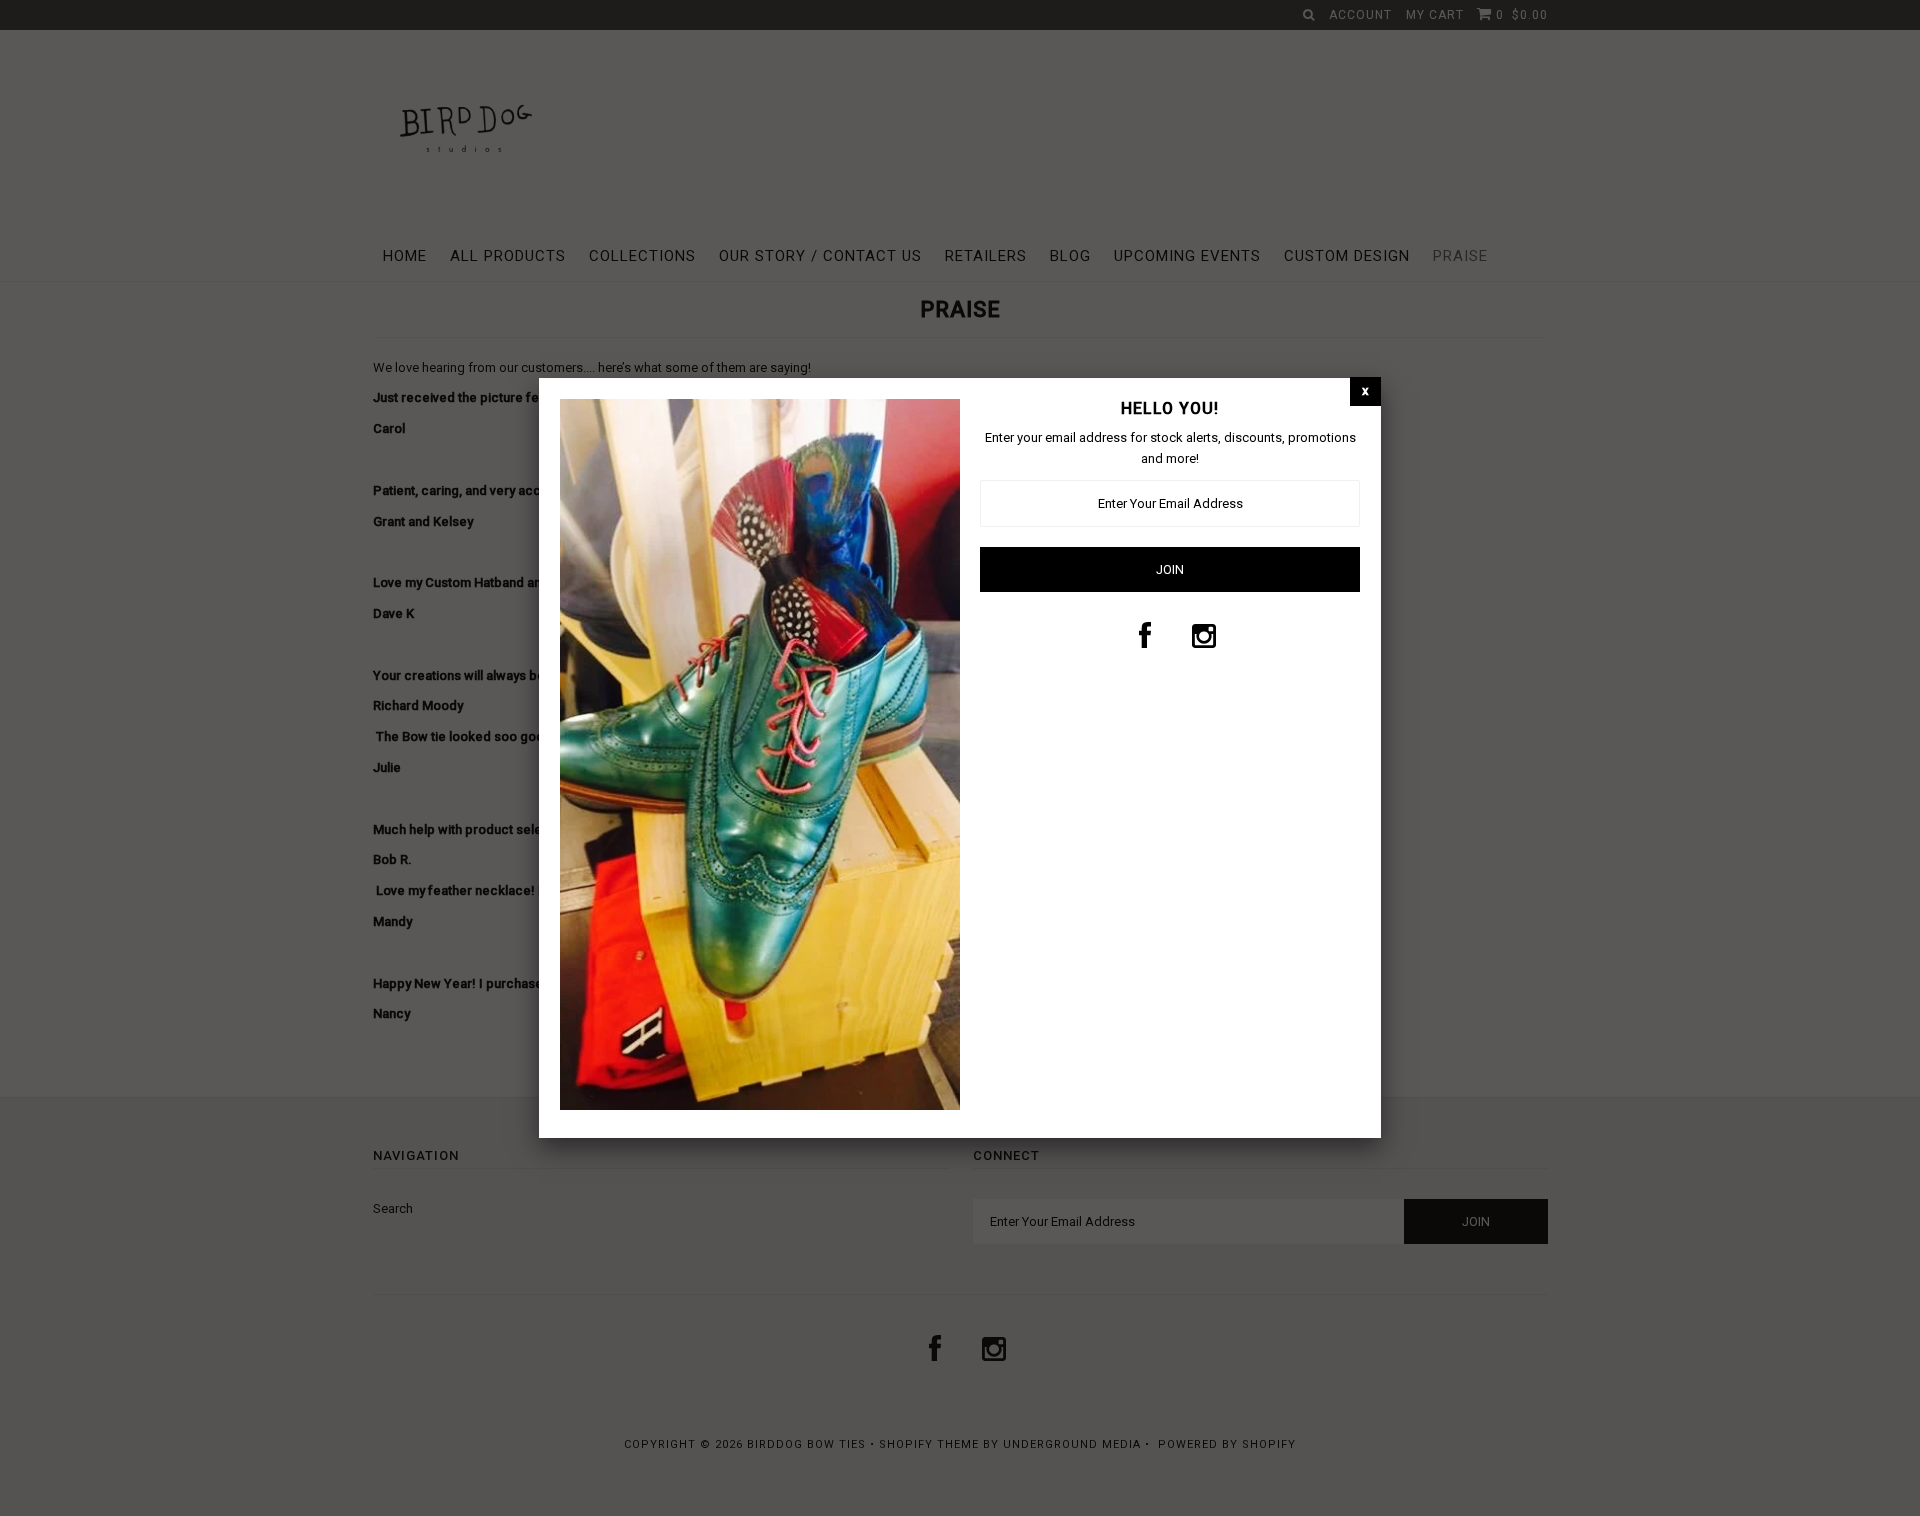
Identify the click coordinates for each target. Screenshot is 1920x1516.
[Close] (1365, 391)
